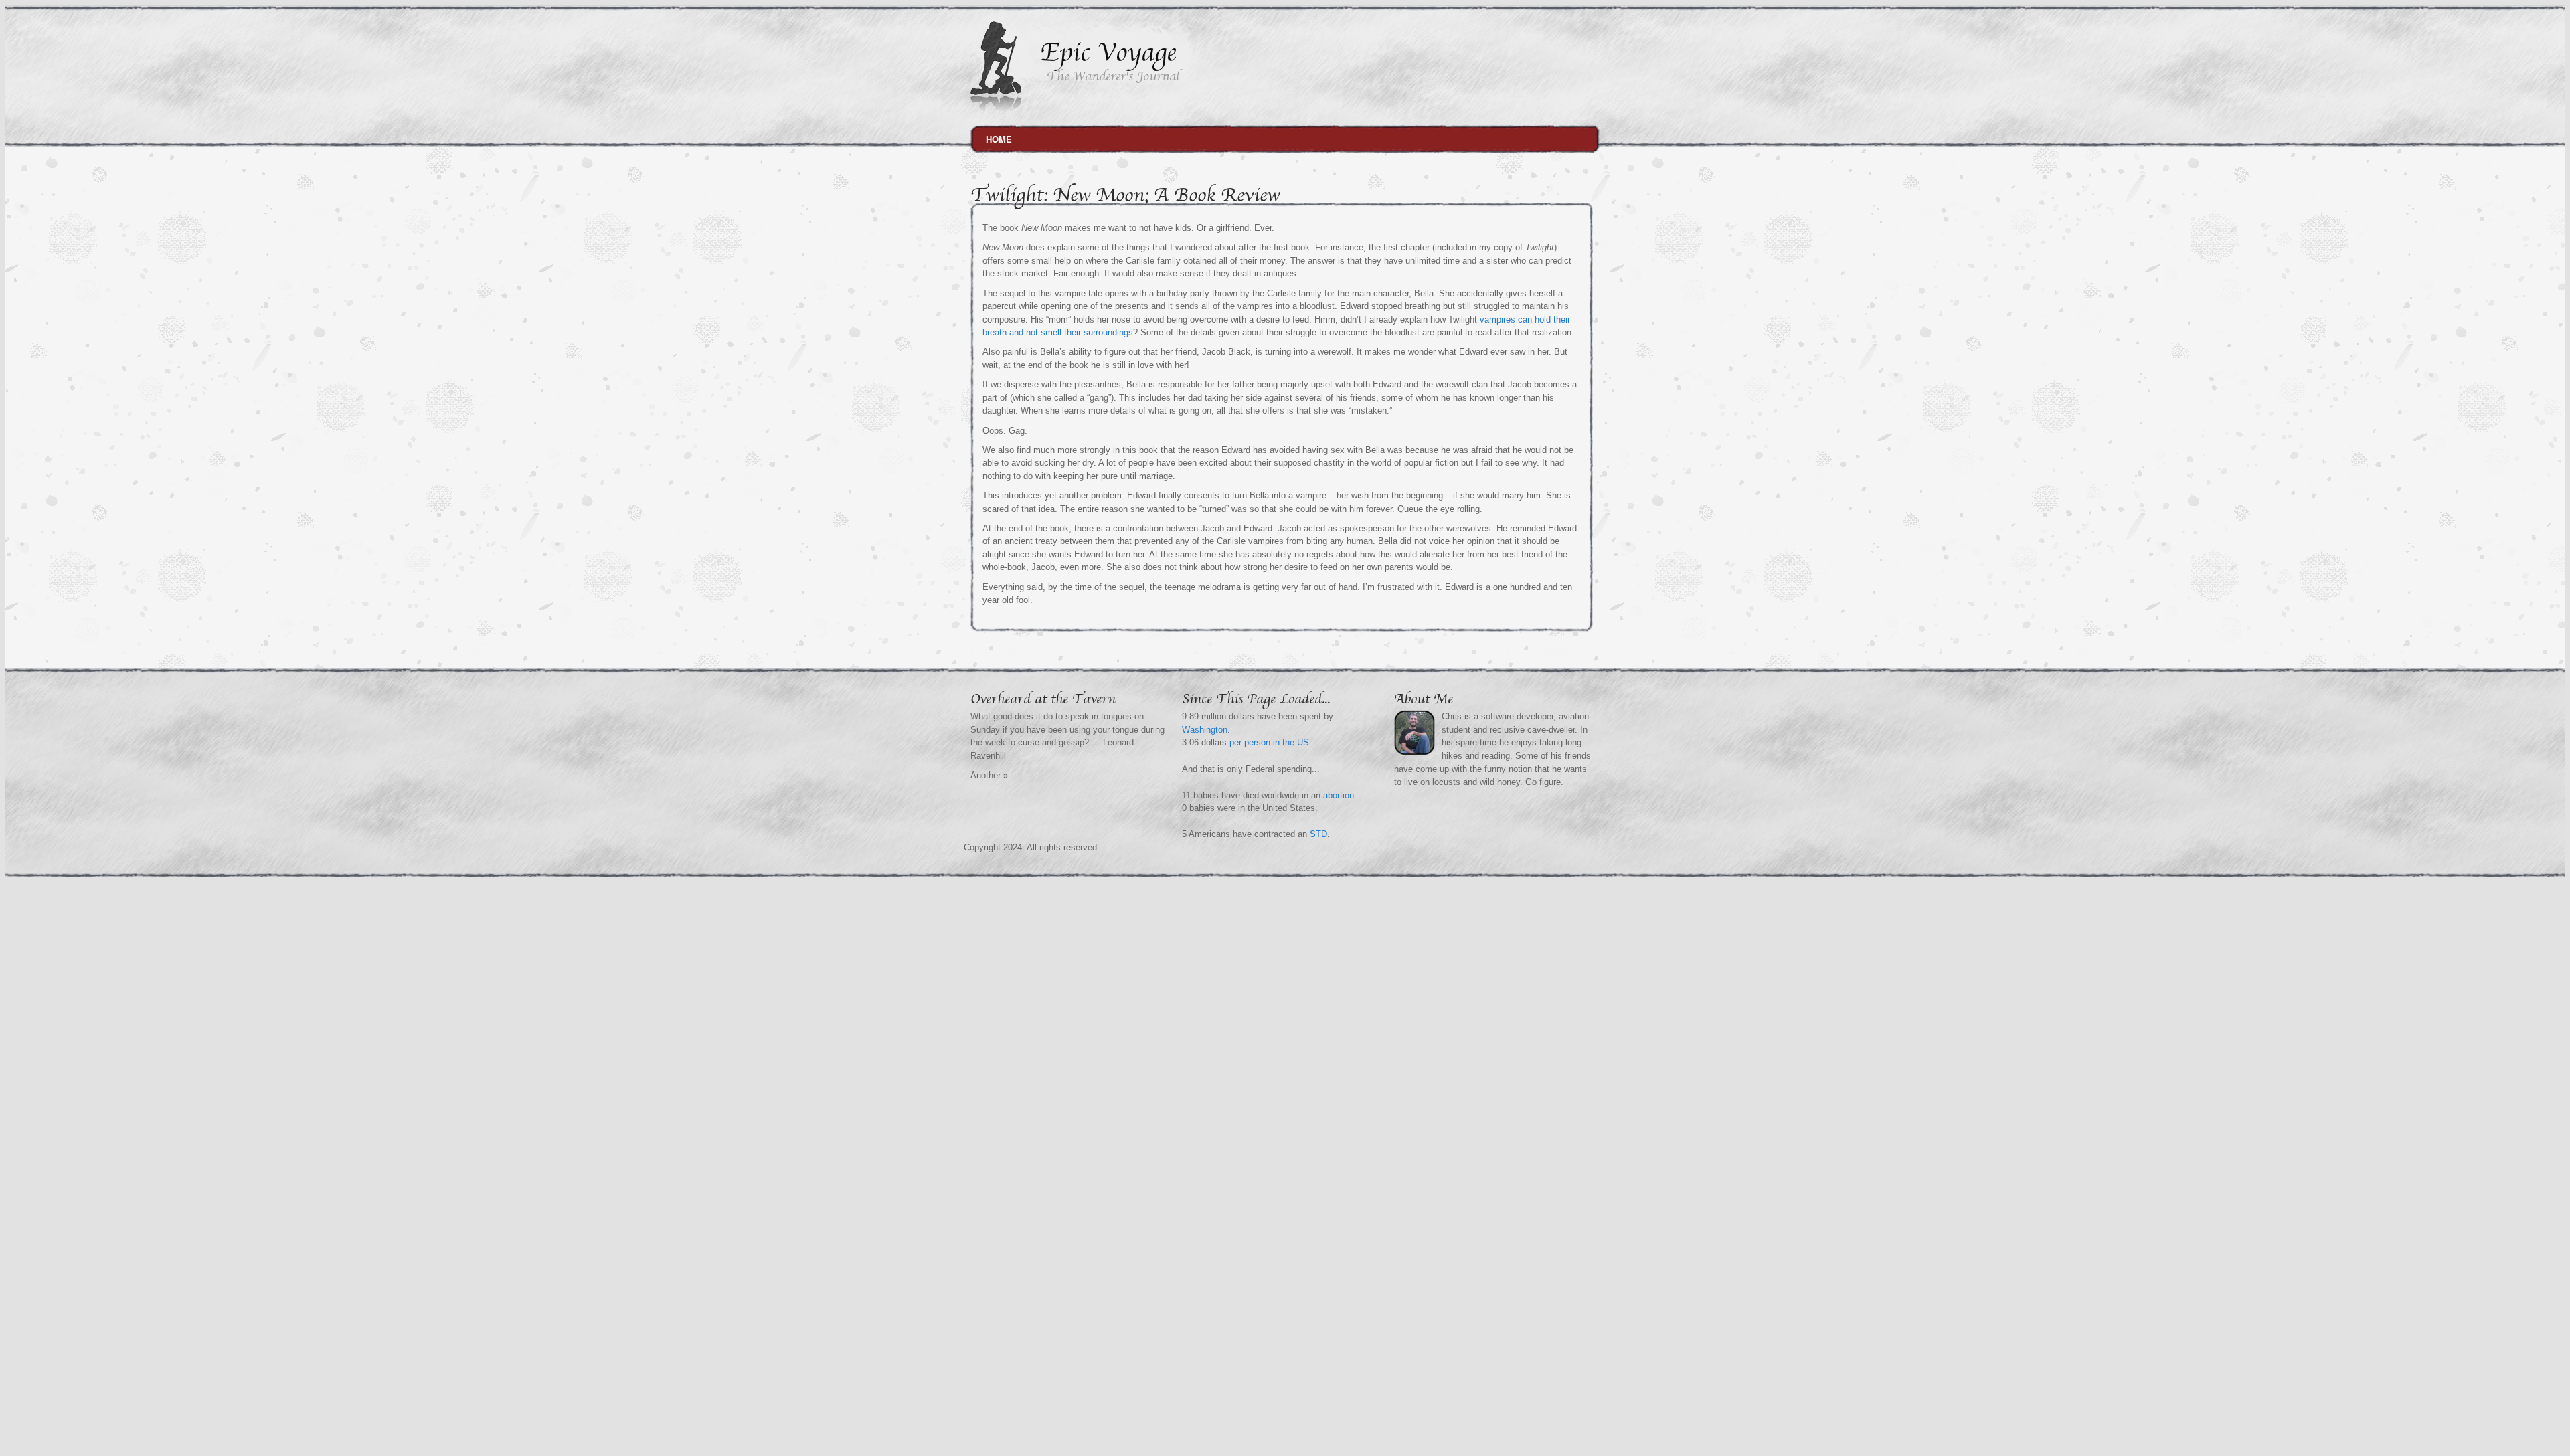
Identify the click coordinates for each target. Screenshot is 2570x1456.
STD (1318, 834)
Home (999, 139)
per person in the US (1269, 742)
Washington (1205, 730)
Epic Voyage (1108, 53)
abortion (1339, 795)
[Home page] (996, 109)
